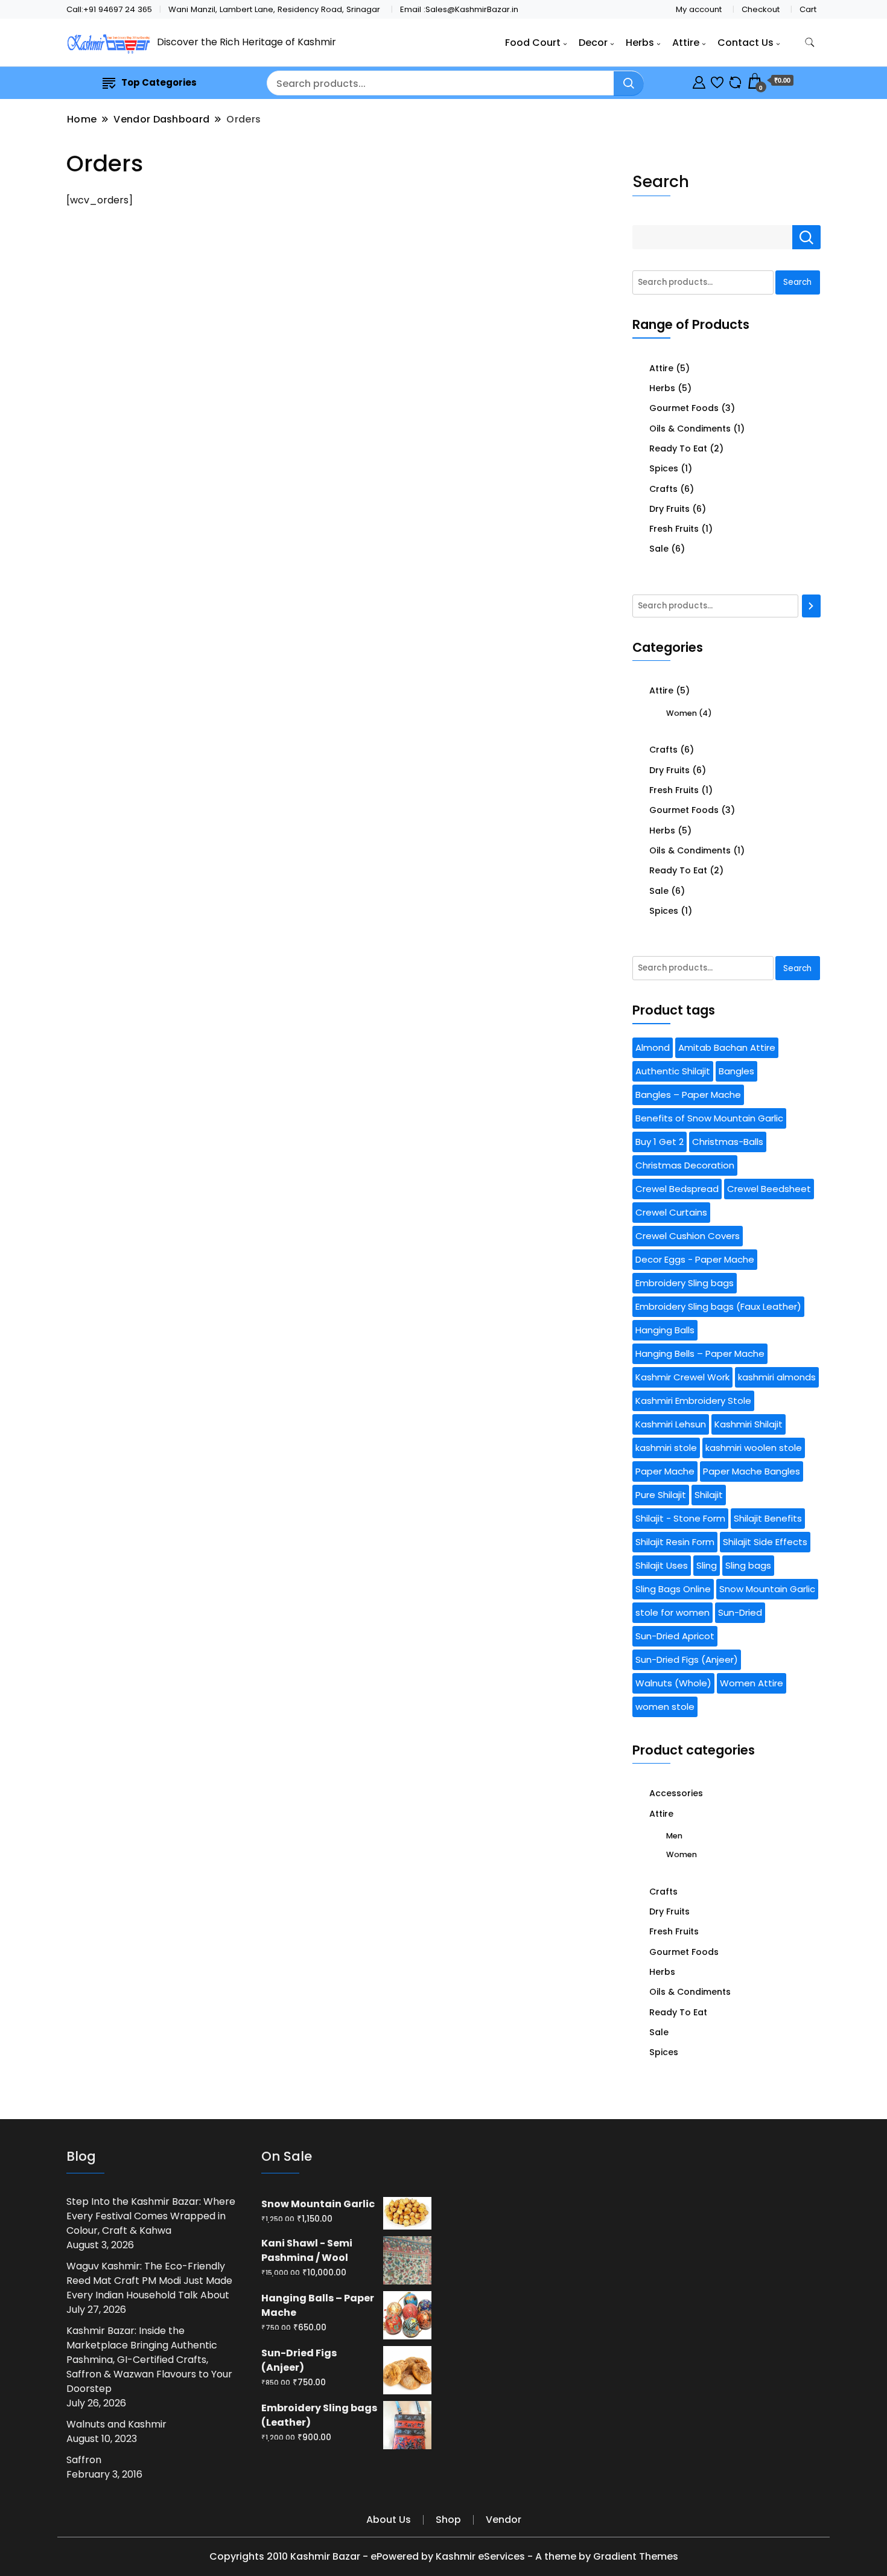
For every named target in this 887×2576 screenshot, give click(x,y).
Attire (686, 43)
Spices (664, 468)
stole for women (672, 1612)
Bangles (736, 1071)
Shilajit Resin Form (675, 1542)
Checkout (761, 9)
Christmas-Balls (728, 1142)
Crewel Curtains (671, 1212)
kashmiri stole (666, 1448)
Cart (808, 9)
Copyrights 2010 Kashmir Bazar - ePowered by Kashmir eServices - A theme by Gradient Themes (444, 2556)
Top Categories (159, 82)
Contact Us (746, 43)
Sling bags (748, 1565)
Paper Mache (665, 1471)
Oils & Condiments (690, 429)
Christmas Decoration (685, 1165)
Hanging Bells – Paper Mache (700, 1353)
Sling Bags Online (673, 1589)
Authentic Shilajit (673, 1071)
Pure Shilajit (661, 1495)
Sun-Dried (740, 1612)
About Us (389, 2520)
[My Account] (699, 81)
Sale (659, 549)
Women (682, 713)
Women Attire (752, 1683)
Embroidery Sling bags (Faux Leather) (718, 1306)
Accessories (676, 1793)
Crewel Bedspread (677, 1189)
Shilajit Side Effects (765, 1542)
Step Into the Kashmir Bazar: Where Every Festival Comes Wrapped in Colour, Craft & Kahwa (151, 2216)
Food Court (533, 43)
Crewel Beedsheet (769, 1189)
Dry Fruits (669, 509)
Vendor (504, 2520)
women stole (665, 1707)
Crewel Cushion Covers (688, 1236)
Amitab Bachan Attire (727, 1047)
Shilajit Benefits (768, 1518)
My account (699, 9)
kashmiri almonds (777, 1377)
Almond (653, 1047)
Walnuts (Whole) (673, 1683)
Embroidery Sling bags (685, 1283)
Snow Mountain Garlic (767, 1589)
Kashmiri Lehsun (671, 1424)
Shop (448, 2520)
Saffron (84, 2460)
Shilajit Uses (662, 1565)
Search (661, 181)
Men (674, 1836)
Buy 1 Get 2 (660, 1142)
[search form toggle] (810, 43)
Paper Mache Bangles (752, 1471)
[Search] (812, 606)
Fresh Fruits (674, 529)
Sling (707, 1565)
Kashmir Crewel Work (682, 1377)
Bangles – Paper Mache (688, 1095)
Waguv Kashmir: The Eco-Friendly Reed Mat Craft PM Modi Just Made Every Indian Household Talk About (149, 2281)
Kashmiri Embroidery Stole (693, 1401)
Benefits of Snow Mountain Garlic (709, 1118)
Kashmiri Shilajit (749, 1424)
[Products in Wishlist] (717, 81)
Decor (593, 43)
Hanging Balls (665, 1330)
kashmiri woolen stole (754, 1448)
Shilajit (709, 1495)
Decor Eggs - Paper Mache (695, 1259)
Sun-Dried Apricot (675, 1636)
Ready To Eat (678, 448)
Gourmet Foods (684, 408)
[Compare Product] (735, 81)
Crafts (663, 489)
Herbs (640, 43)
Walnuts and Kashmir (116, 2424)
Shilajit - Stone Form (680, 1518)
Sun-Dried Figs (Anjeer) (687, 1659)
